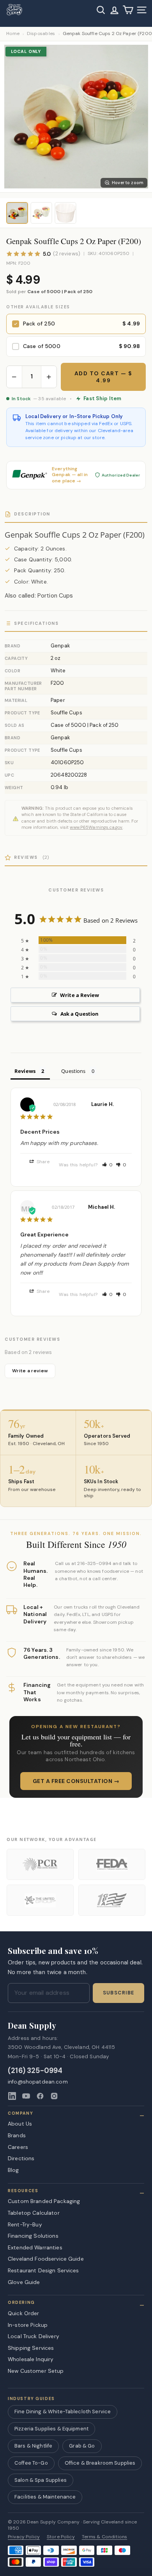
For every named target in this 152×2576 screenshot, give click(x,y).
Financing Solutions (33, 2236)
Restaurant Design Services (43, 2270)
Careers (18, 2147)
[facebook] (40, 2096)
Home (13, 34)
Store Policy (61, 2537)
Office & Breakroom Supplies (100, 2463)
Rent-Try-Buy (25, 2224)
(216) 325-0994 (35, 2071)
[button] (108, 1165)
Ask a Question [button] (80, 1014)
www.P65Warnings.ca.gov (96, 827)
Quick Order (24, 2313)
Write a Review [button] (80, 995)
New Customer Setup (36, 2371)
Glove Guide (24, 2282)
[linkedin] (12, 2096)
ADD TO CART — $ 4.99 (103, 377)
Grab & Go (82, 2446)
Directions (21, 2158)
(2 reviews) (67, 254)
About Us (20, 2124)
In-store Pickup (28, 2325)
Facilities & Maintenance (45, 2497)
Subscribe (118, 1993)
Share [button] (43, 1162)
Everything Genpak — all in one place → (70, 475)
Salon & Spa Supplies (41, 2480)
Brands (17, 2135)
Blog (13, 2170)
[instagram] (54, 2096)
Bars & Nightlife (33, 2446)
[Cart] (128, 10)
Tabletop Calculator (34, 2213)
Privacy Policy (24, 2537)
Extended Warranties (35, 2247)
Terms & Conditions (105, 2537)
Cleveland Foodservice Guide (46, 2259)
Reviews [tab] (25, 1071)
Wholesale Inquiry (31, 2359)
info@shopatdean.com (38, 2082)
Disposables (41, 34)
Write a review (30, 1371)
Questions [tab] (73, 1071)
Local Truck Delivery (34, 2336)
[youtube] (26, 2096)
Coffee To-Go (31, 2463)
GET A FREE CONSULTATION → (76, 1781)
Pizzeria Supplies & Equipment (51, 2429)
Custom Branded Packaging (44, 2201)
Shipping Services (31, 2348)
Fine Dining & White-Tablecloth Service (63, 2412)
